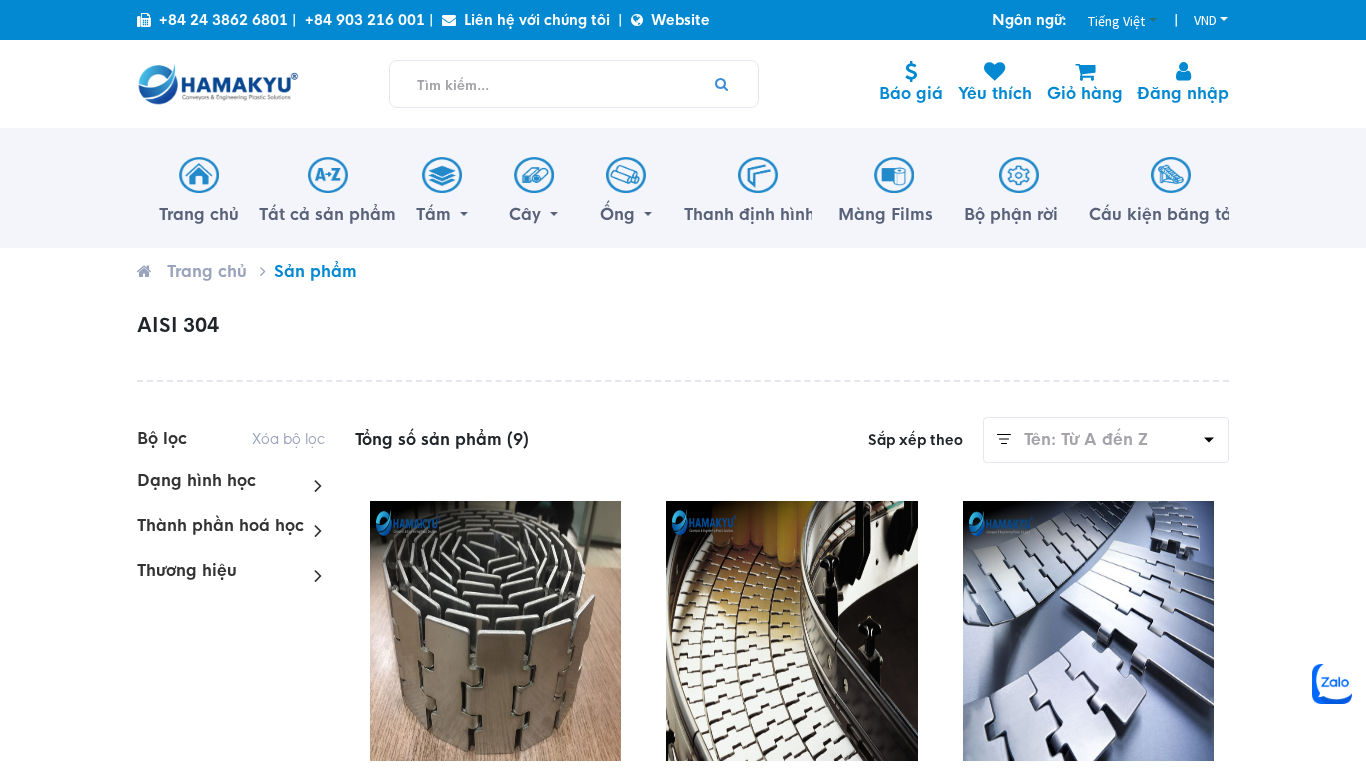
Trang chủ (207, 271)
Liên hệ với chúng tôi (537, 20)
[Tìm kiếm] (721, 84)
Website (680, 20)
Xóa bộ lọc (288, 439)
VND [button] (1205, 20)
